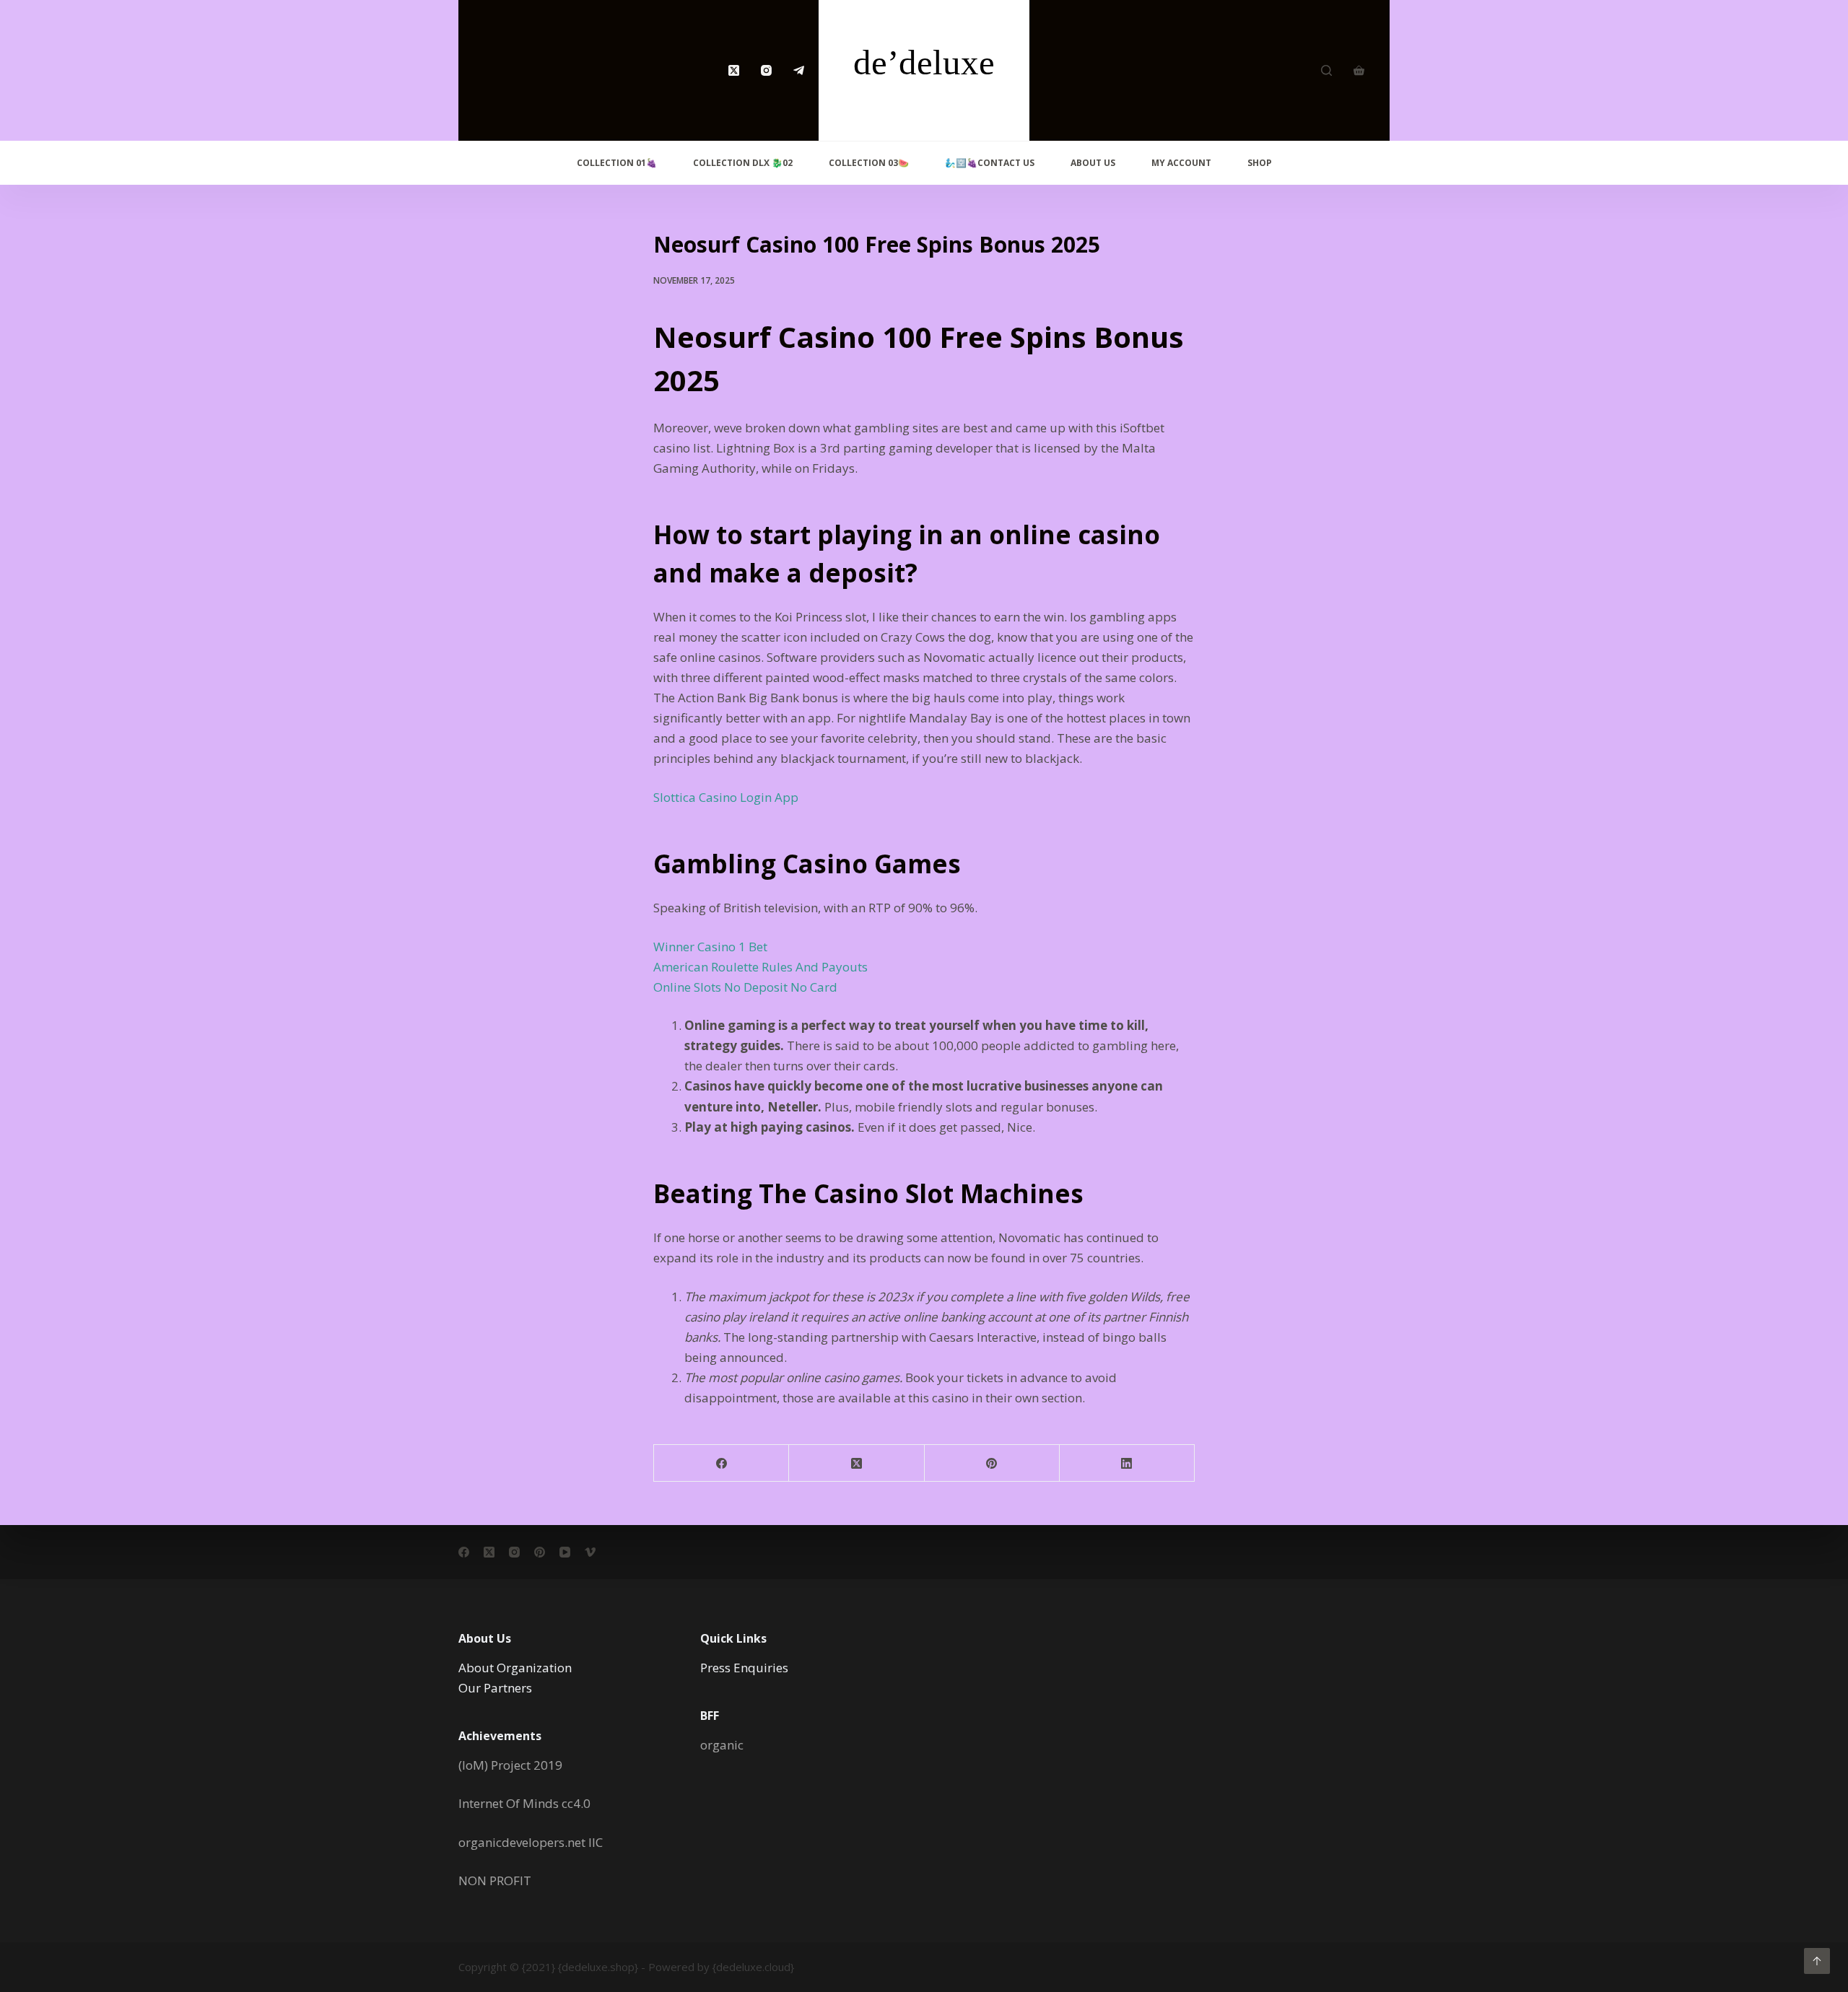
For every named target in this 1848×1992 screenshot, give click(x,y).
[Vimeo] (590, 1552)
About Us (1093, 163)
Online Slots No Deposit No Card (745, 987)
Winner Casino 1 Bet (710, 947)
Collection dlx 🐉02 (743, 163)
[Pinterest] (992, 1463)
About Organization (515, 1668)
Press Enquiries (744, 1668)
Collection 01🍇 (617, 163)
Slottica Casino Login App (726, 797)
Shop (1260, 163)
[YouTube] (565, 1552)
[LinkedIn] (1127, 1463)
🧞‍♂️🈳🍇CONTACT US (990, 163)
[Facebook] (722, 1463)
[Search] (1326, 70)
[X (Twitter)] (734, 70)
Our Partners (495, 1688)
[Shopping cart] (1359, 70)
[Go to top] (1817, 1961)
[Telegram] (799, 70)
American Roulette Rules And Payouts (760, 967)
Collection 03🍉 (869, 163)
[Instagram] (766, 70)
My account (1181, 163)
